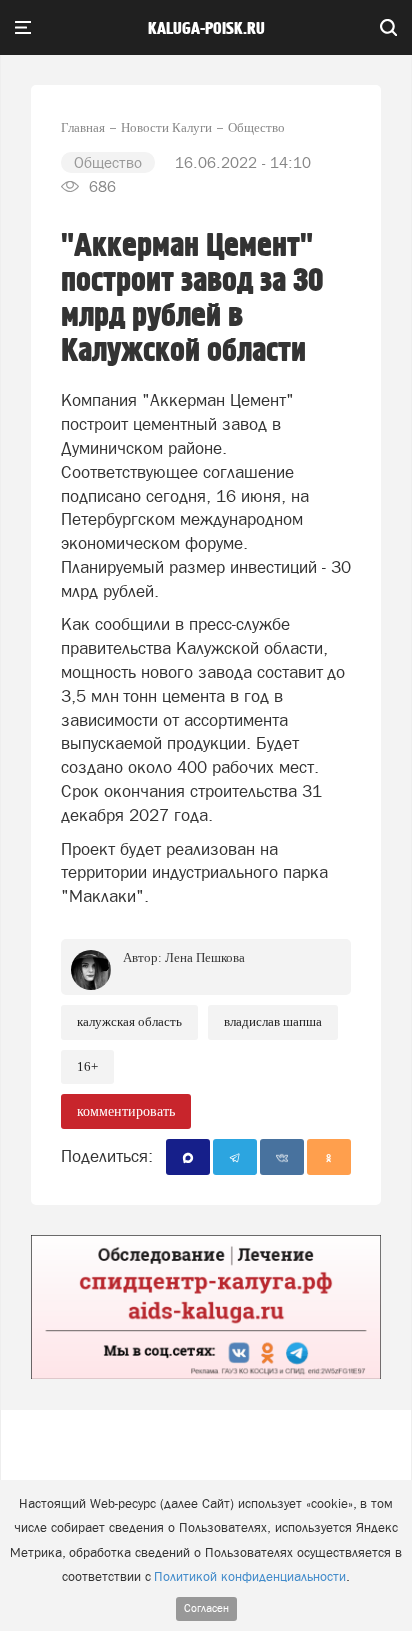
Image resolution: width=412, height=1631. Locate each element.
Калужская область (129, 1021)
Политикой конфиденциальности (250, 1576)
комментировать (126, 1111)
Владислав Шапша (273, 1021)
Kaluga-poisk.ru (206, 29)
